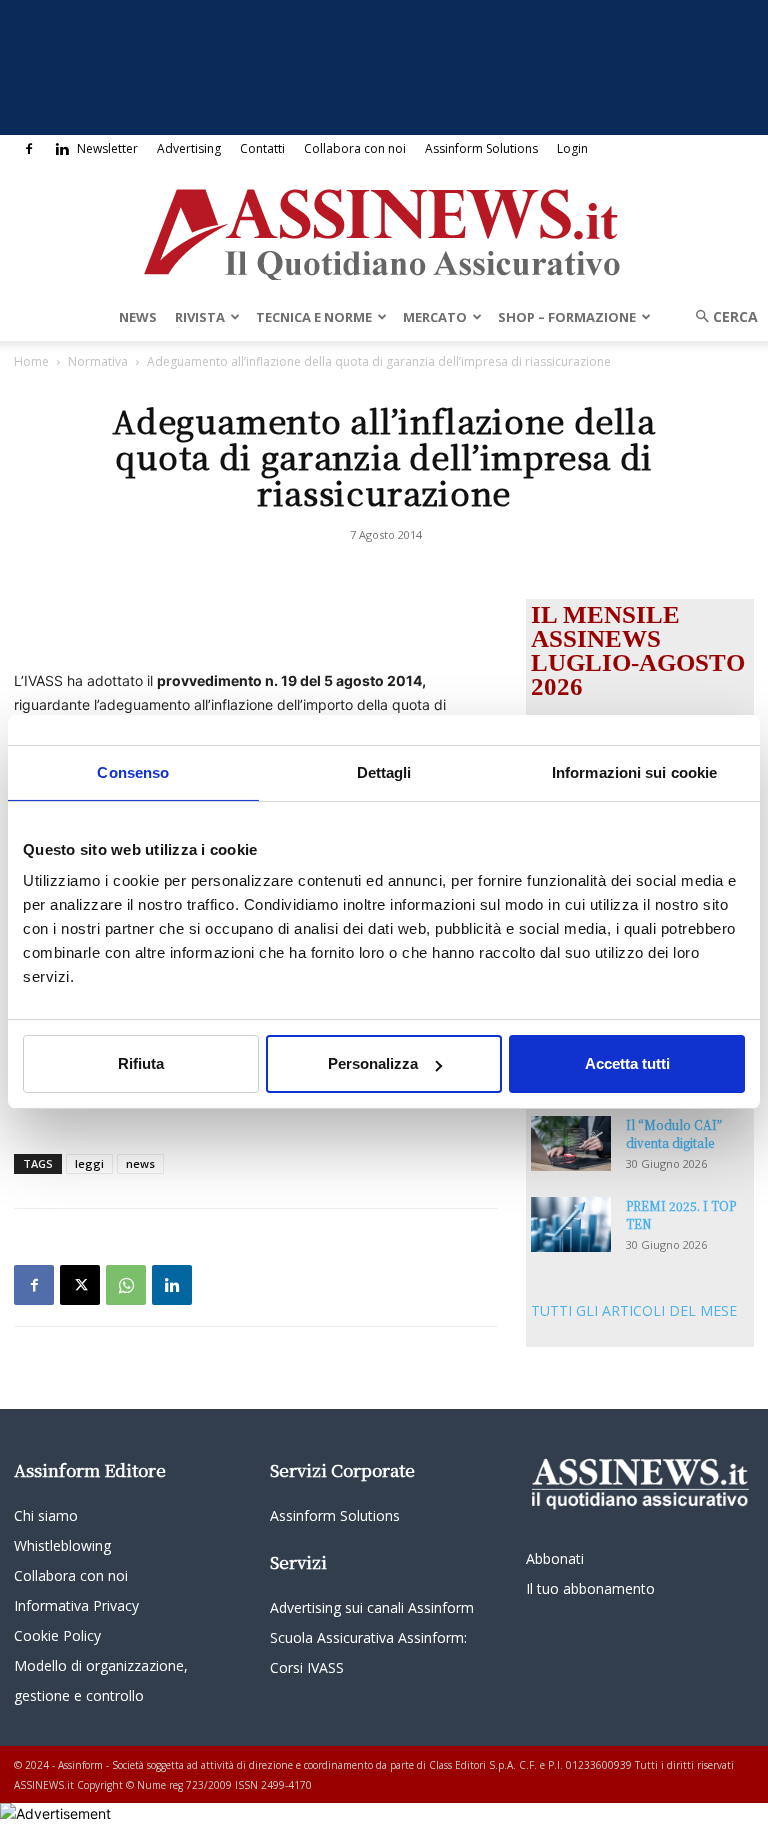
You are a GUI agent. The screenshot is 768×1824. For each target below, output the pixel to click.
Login (572, 148)
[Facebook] (29, 149)
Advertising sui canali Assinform (372, 1607)
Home (31, 361)
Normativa (98, 361)
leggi (89, 1163)
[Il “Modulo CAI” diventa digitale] (571, 1143)
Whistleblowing (62, 1545)
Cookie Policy (57, 1635)
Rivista (200, 317)
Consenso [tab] (133, 772)
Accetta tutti (627, 1063)
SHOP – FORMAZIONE (567, 317)
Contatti (262, 148)
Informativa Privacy (76, 1605)
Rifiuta (141, 1063)
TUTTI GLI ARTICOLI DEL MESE (634, 1310)
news (140, 1163)
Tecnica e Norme (314, 317)
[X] (80, 1285)
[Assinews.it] (384, 229)
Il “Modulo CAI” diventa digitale (674, 1133)
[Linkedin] (62, 149)
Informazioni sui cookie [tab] (634, 772)
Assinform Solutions (481, 148)
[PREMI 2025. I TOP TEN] (571, 1224)
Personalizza (373, 1063)
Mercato (435, 317)
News (138, 317)
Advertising (189, 148)
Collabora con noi (355, 148)
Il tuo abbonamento (590, 1588)
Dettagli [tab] (384, 772)
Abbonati (555, 1558)
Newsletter (107, 148)
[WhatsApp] (126, 1285)
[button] (720, 316)
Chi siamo (46, 1515)
